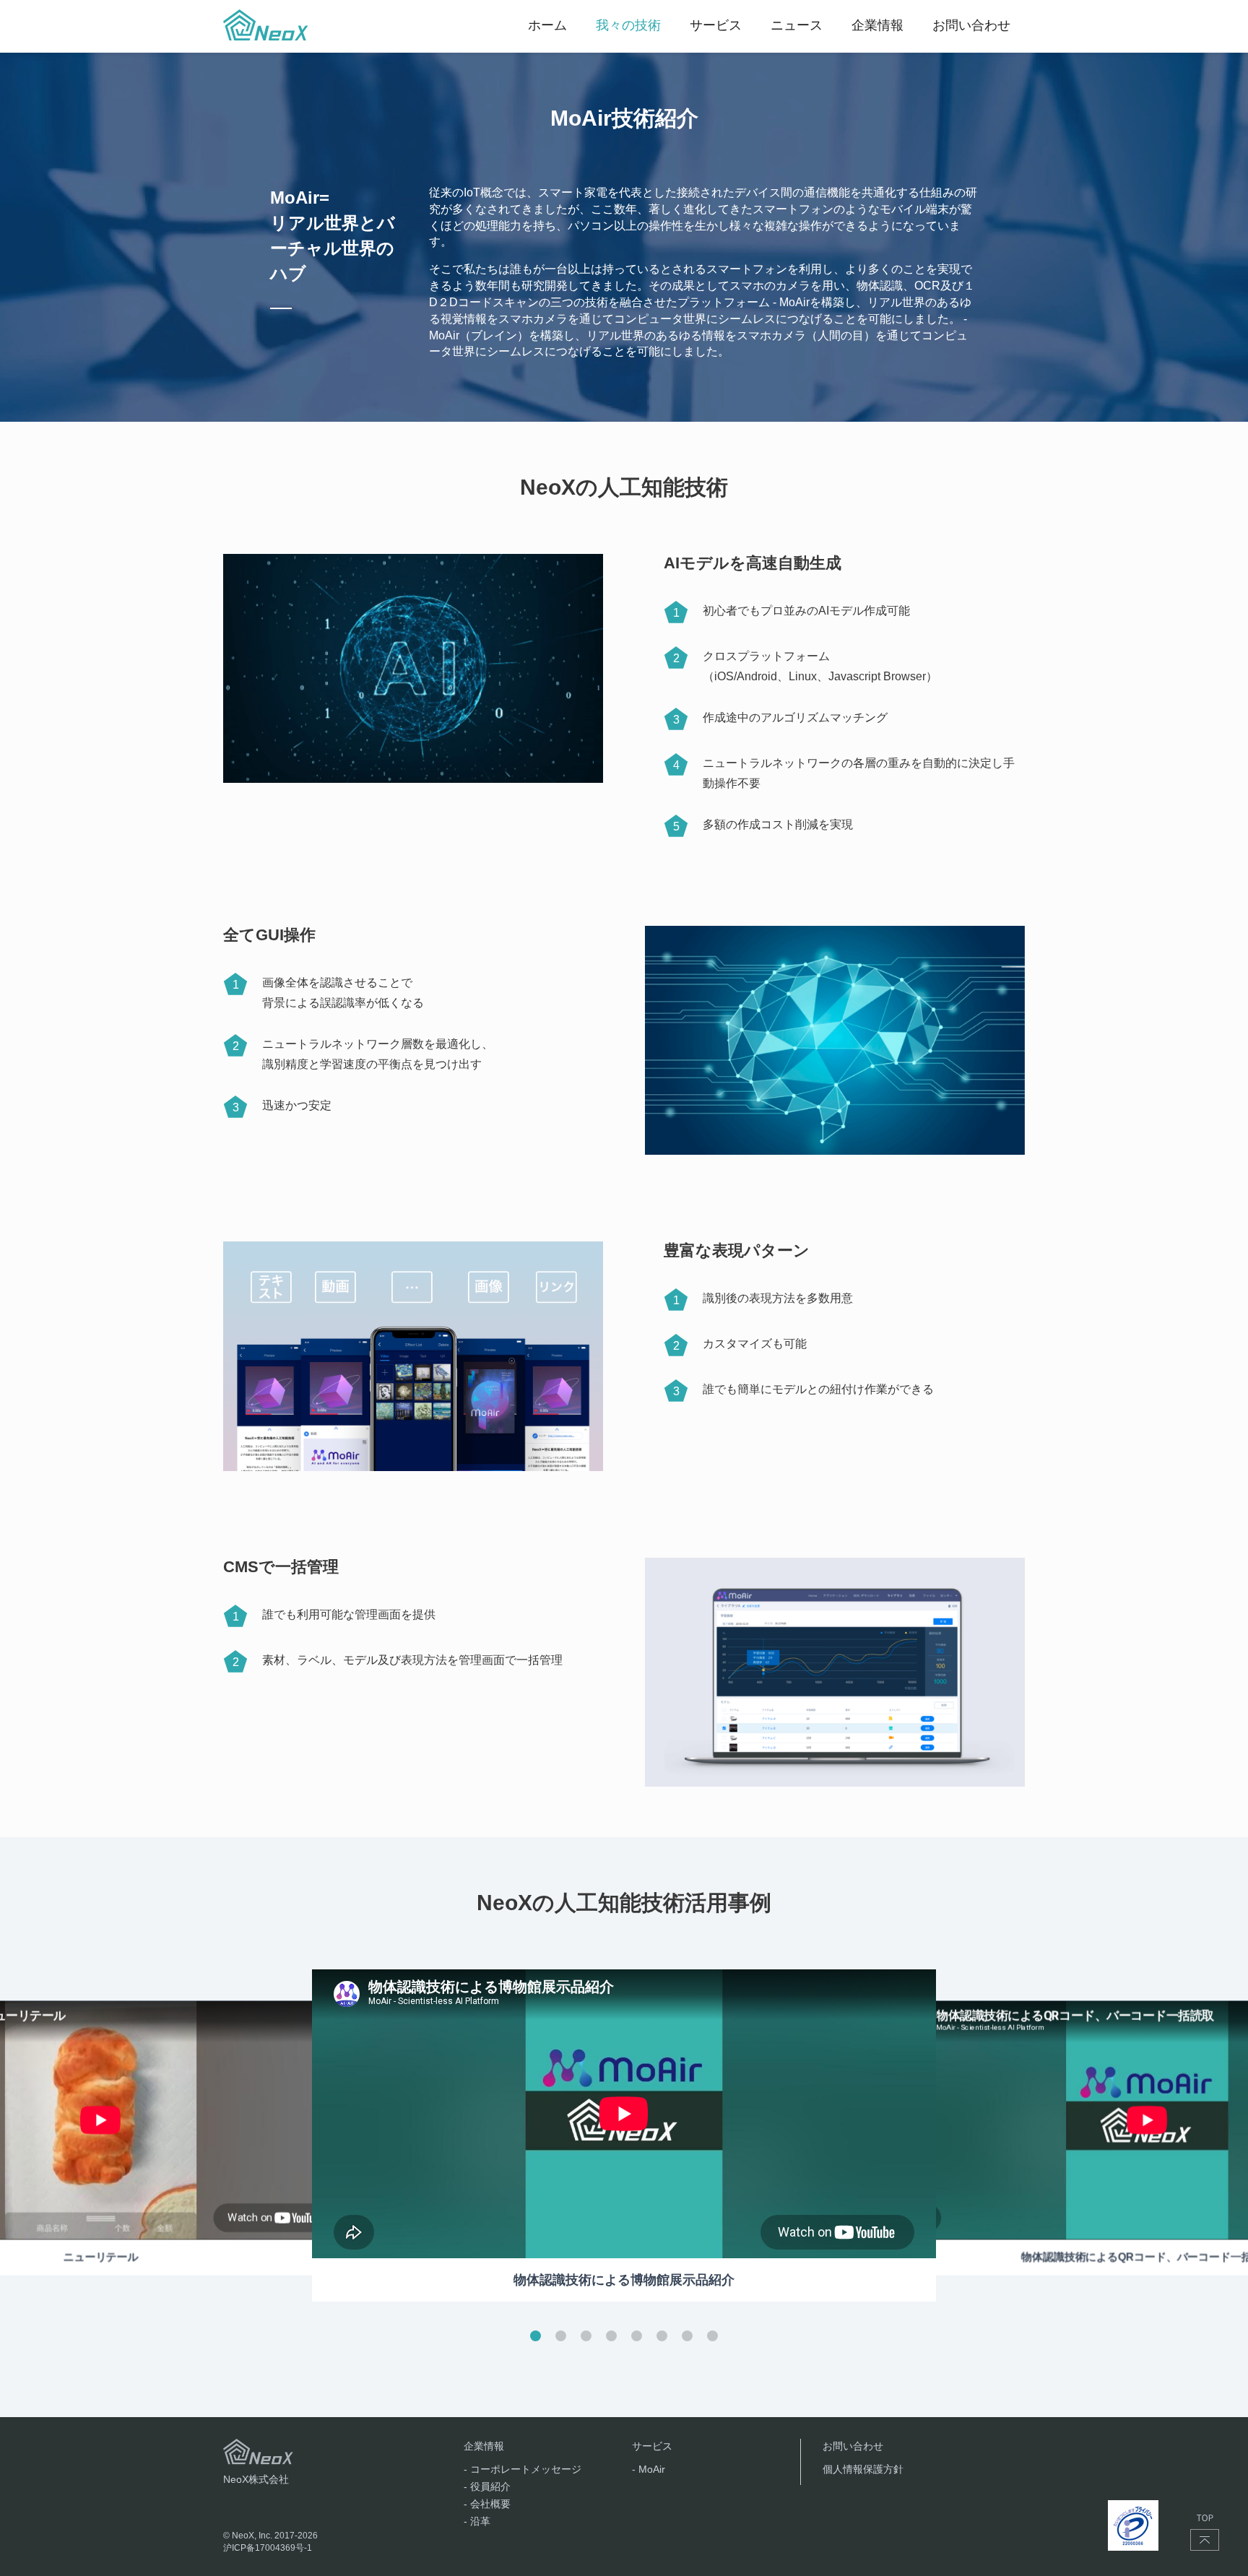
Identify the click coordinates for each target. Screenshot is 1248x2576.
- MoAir (649, 2469)
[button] (536, 2336)
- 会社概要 (487, 2504)
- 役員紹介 (487, 2486)
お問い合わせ (853, 2446)
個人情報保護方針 (863, 2469)
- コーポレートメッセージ (523, 2469)
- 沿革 (477, 2521)
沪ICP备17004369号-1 (268, 2548)
